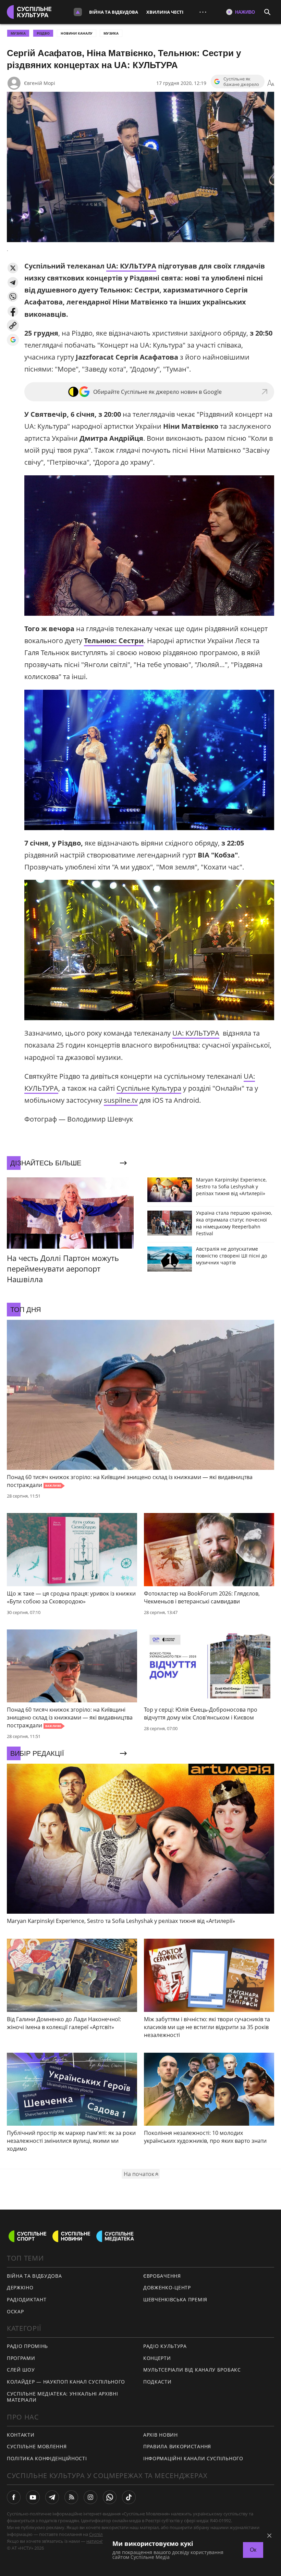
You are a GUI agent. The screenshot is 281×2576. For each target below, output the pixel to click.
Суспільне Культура (149, 1088)
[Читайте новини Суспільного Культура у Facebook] (14, 2497)
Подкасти (157, 2382)
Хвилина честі (165, 12)
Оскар (15, 2311)
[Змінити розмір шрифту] (271, 83)
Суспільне (100, 2534)
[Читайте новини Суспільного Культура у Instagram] (90, 2497)
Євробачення (162, 2276)
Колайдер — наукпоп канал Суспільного (66, 2382)
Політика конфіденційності (47, 2458)
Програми (21, 2358)
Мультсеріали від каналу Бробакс (192, 2370)
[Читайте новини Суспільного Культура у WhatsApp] (110, 2497)
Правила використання (177, 2446)
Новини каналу (77, 33)
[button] (13, 268)
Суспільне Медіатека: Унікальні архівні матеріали (63, 2397)
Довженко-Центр (167, 2287)
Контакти (21, 2435)
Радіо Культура (165, 2346)
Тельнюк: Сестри (114, 641)
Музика (111, 33)
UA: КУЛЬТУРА (131, 266)
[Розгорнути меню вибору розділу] (78, 12)
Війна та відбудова (114, 12)
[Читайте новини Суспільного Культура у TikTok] (129, 2497)
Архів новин (161, 2435)
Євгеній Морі (40, 83)
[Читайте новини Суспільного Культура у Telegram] (52, 2497)
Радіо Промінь (27, 2346)
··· (203, 12)
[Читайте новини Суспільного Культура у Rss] (71, 2497)
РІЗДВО (43, 33)
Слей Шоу (21, 2370)
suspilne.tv (121, 1100)
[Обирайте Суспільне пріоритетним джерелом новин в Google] (13, 340)
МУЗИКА (18, 33)
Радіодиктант (27, 2299)
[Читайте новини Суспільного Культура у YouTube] (33, 2497)
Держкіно (20, 2287)
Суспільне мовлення (37, 2446)
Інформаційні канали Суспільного (193, 2458)
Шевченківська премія (175, 2299)
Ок (253, 2550)
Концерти (157, 2358)
